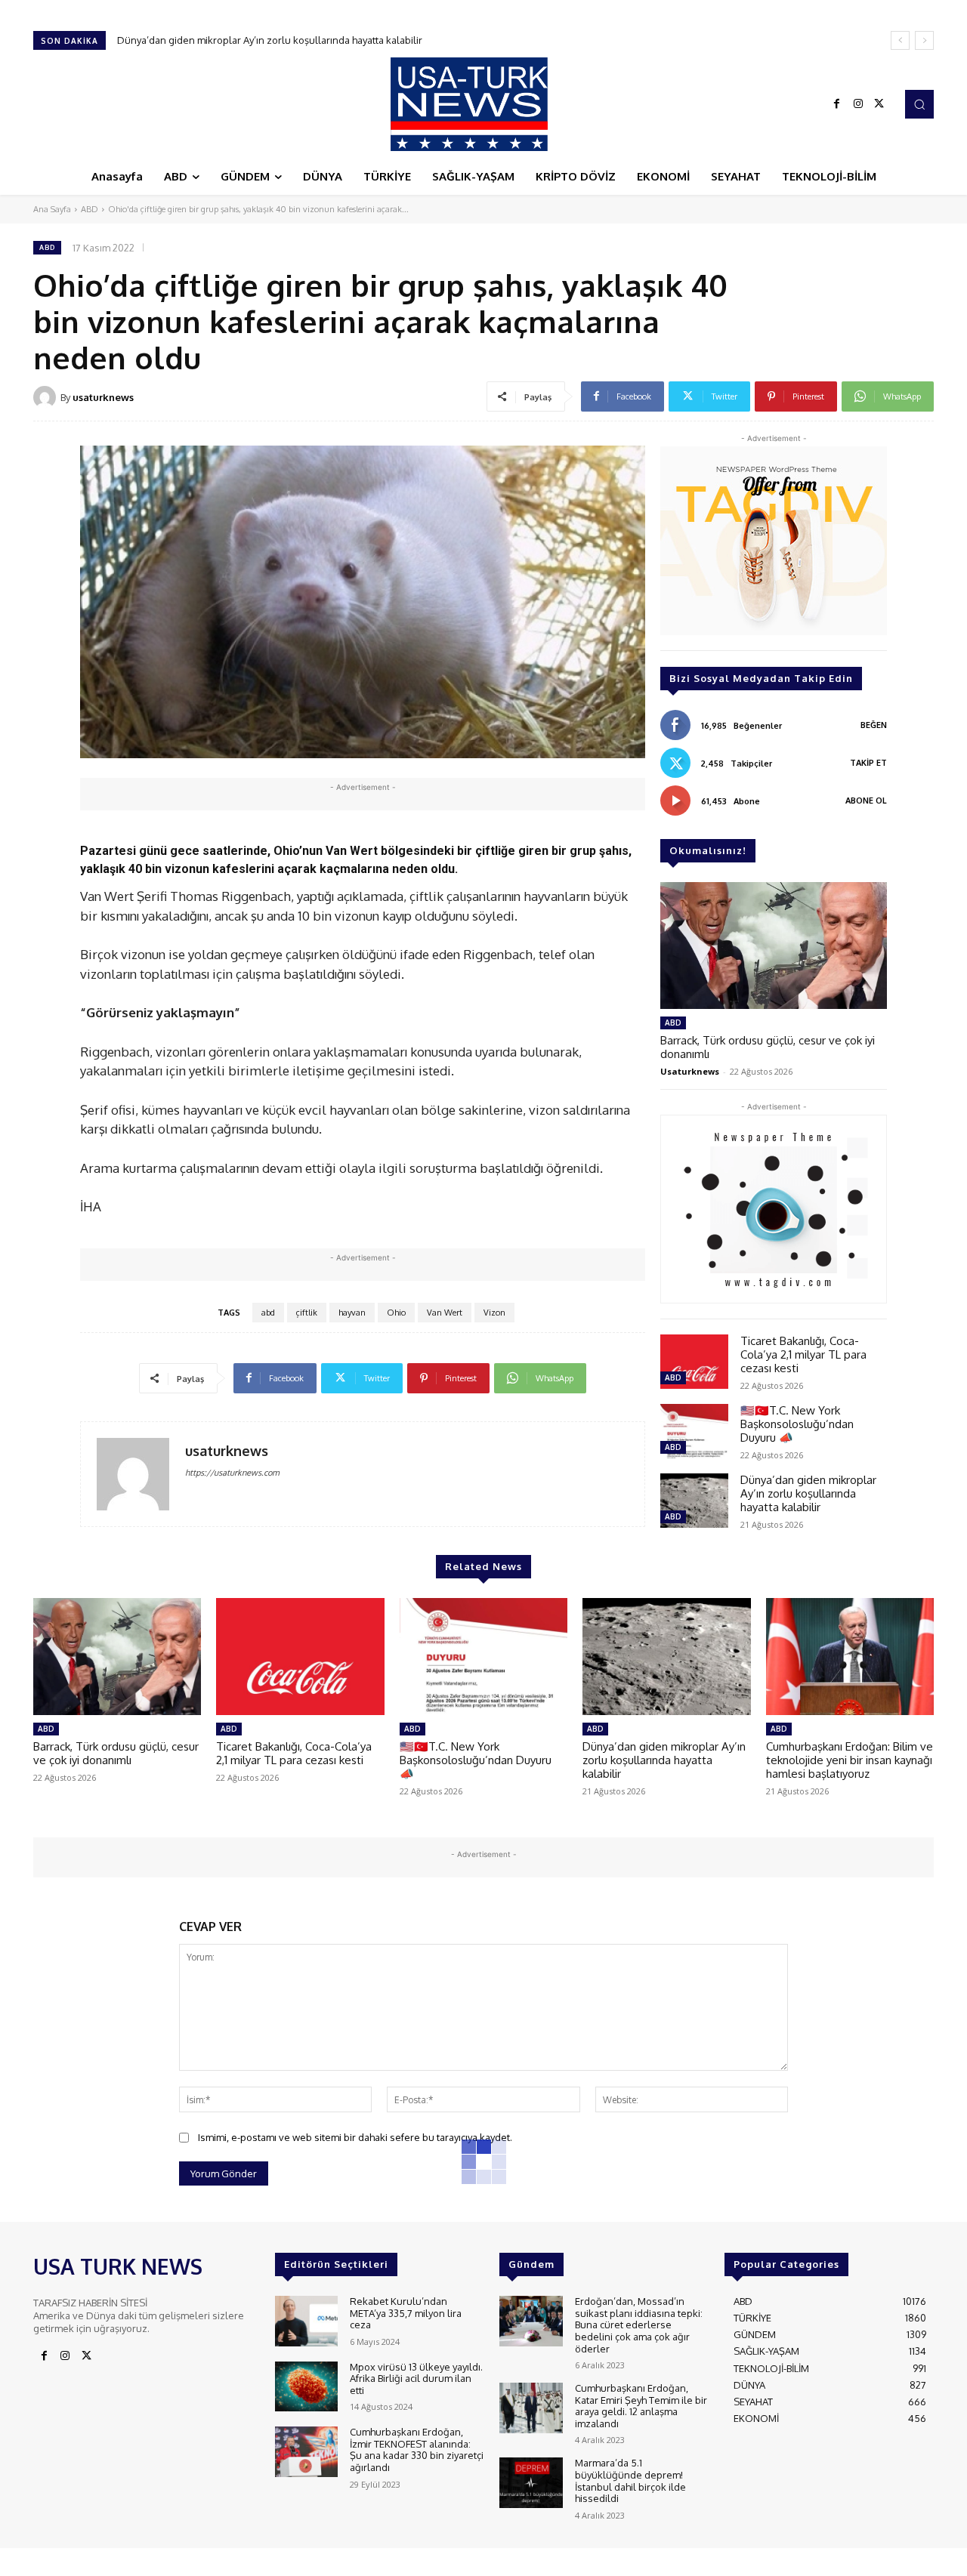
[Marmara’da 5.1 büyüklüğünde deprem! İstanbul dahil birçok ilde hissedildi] (531, 2483)
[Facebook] (837, 104)
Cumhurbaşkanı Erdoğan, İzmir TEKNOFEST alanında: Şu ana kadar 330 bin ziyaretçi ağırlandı (417, 2450)
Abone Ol (866, 801)
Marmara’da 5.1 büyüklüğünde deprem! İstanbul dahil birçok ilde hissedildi (630, 2480)
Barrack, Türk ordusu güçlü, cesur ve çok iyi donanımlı (768, 1047)
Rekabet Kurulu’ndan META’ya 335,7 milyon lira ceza (406, 2313)
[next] (924, 40)
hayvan (352, 1313)
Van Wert (445, 1313)
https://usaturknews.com (232, 1473)
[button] (919, 104)
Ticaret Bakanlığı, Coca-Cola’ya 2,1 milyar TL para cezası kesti (803, 1354)
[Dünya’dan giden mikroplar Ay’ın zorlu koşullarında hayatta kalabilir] (694, 1501)
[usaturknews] (47, 397)
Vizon (494, 1313)
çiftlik (307, 1313)
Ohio (396, 1313)
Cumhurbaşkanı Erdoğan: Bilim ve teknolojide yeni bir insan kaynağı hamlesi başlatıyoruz (328, 40)
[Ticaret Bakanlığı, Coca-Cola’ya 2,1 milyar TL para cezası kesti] (694, 1362)
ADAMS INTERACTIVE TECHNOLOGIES (342, 2561)
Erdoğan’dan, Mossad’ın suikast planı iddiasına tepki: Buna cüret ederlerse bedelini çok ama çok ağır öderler (639, 2325)
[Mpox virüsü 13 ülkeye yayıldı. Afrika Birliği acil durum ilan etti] (306, 2387)
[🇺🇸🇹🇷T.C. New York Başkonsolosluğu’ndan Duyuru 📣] (694, 1431)
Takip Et (868, 763)
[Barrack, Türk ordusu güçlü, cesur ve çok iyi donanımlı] (774, 946)
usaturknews (103, 397)
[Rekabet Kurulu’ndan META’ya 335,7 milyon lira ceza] (306, 2321)
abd (268, 1313)
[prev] (900, 40)
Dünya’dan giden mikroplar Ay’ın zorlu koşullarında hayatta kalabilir (808, 1493)
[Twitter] (879, 104)
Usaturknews (690, 1071)
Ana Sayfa (52, 209)
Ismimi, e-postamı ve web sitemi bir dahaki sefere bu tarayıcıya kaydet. (355, 2137)
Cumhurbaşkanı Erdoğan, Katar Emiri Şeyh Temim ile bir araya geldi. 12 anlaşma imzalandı (641, 2406)
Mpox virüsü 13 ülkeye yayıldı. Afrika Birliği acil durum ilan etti (416, 2379)
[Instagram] (858, 104)
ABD (90, 209)
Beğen (874, 725)
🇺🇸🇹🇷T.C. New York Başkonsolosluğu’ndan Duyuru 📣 (797, 1424)
